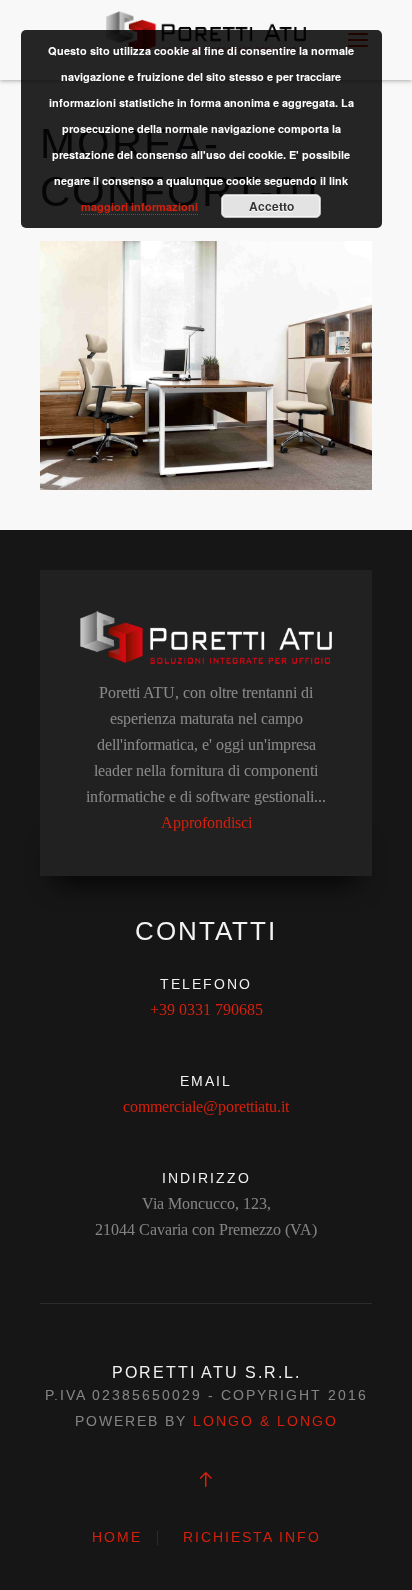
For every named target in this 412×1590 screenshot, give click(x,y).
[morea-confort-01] (206, 363)
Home (117, 1537)
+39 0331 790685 (206, 1009)
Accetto (271, 206)
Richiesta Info (252, 1537)
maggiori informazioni (139, 206)
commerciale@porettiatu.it (206, 1106)
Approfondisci (206, 822)
